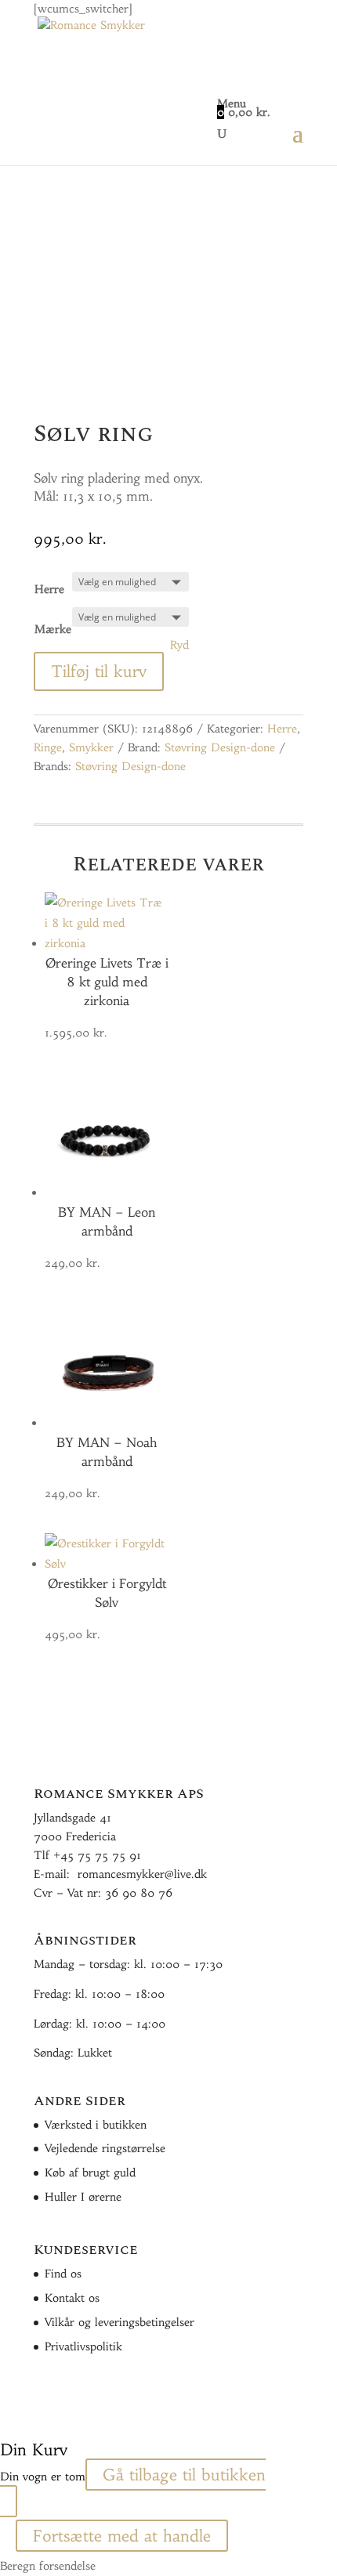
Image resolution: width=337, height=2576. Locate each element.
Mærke (53, 629)
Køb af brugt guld (90, 2173)
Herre (49, 589)
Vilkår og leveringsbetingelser (120, 2322)
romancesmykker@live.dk (142, 1874)
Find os (63, 2274)
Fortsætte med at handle (122, 2536)
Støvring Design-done (220, 747)
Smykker (91, 747)
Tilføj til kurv (99, 671)
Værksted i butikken (96, 2125)
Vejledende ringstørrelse (105, 2148)
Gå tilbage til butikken (184, 2475)
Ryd (179, 645)
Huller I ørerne (83, 2197)
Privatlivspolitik (83, 2346)
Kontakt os (72, 2298)
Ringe (48, 747)
